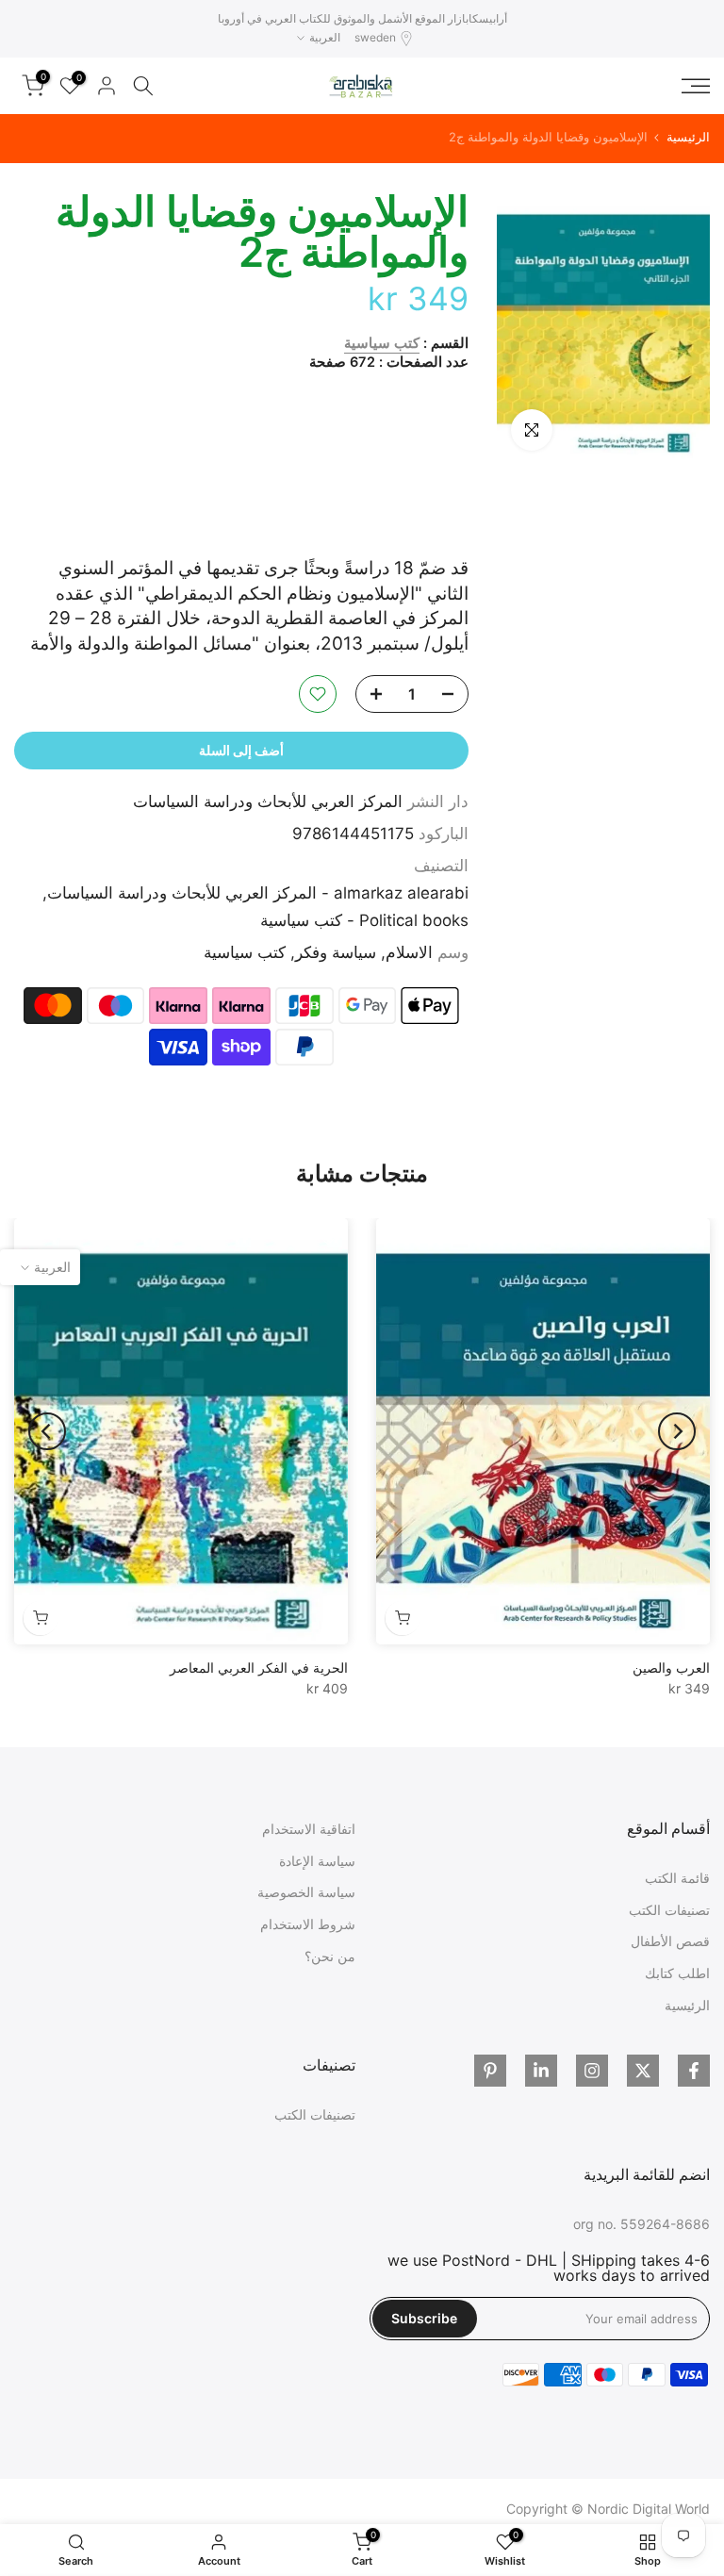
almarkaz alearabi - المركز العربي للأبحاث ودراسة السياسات (258, 893)
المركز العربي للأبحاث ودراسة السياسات (268, 801)
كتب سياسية (382, 343)
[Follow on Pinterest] (490, 2071)
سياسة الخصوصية (306, 1892)
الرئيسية (688, 137)
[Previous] (677, 1431)
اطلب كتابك (677, 1973)
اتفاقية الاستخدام (309, 1829)
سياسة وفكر (336, 952)
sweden (375, 37)
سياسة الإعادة (317, 1861)
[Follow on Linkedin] (541, 2071)
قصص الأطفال (670, 1941)
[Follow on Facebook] (694, 2071)
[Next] (47, 1431)
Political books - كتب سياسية (364, 920)
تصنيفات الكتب (669, 1910)
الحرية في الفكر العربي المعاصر (259, 1668)
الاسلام (409, 952)
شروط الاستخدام (308, 1924)
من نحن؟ (330, 1956)
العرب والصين (671, 1668)
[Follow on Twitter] (643, 2071)
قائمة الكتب (677, 1878)
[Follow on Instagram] (592, 2071)
